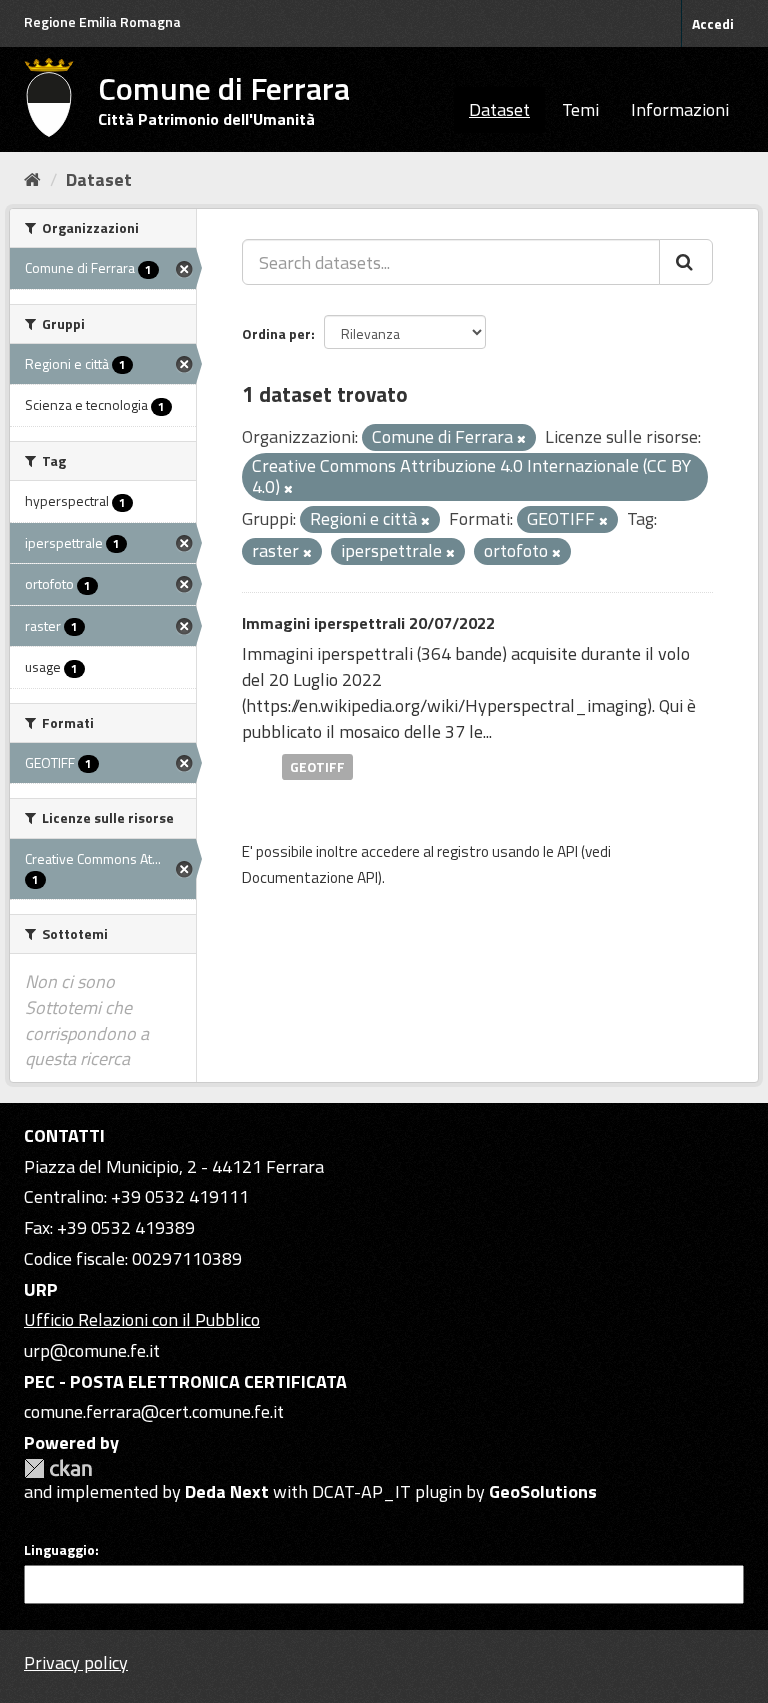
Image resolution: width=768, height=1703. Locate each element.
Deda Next (227, 1491)
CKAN (58, 1468)
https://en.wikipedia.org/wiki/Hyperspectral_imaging (446, 705)
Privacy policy (76, 1662)
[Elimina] (521, 439)
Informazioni (680, 109)
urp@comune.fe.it (92, 1350)
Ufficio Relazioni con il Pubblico (142, 1319)
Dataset (499, 109)
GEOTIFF (317, 766)
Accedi (713, 23)
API (567, 851)
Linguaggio (59, 1550)
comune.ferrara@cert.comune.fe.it (154, 1411)
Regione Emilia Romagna (102, 21)
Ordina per (276, 333)
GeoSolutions (543, 1491)
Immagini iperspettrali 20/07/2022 (368, 623)
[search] (686, 262)
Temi (580, 109)
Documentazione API (310, 877)
